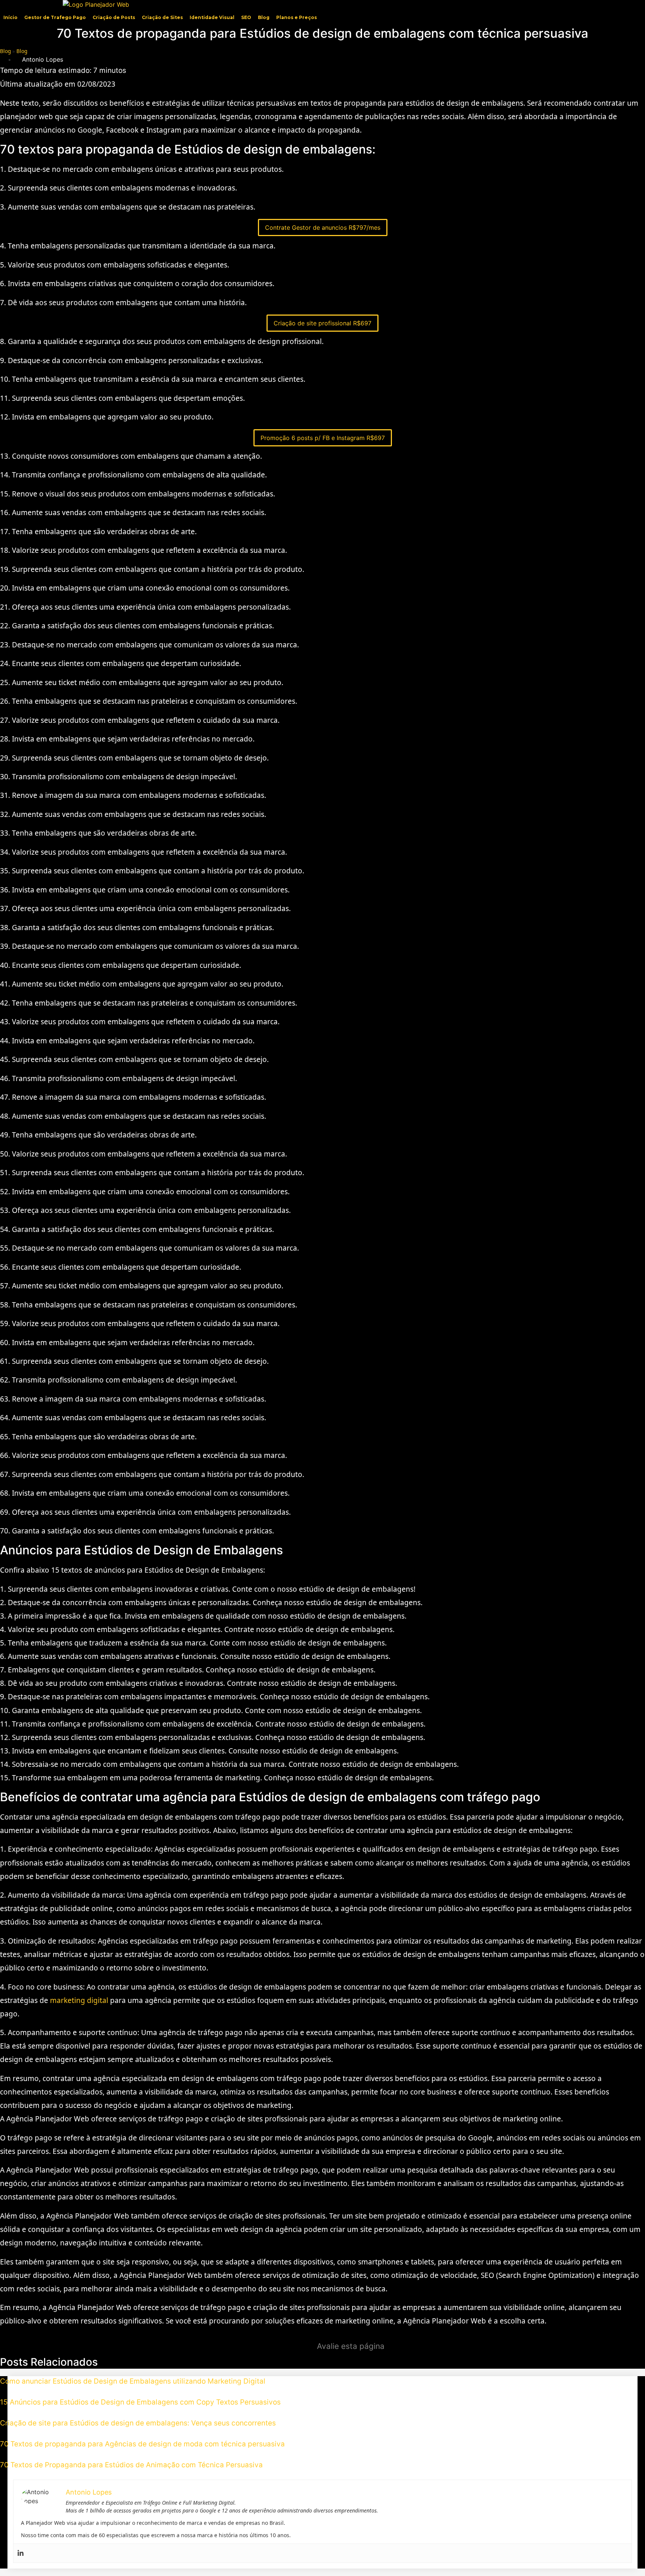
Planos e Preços (297, 17)
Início (10, 17)
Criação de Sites (162, 17)
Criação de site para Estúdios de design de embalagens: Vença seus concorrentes (138, 2423)
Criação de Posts (114, 17)
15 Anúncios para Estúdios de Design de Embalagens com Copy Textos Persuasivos (140, 2402)
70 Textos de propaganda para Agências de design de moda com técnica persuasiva (142, 2444)
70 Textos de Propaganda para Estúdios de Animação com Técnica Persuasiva (131, 2465)
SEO (246, 17)
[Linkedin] (21, 2553)
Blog (264, 17)
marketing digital (79, 2000)
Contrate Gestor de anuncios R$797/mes (323, 227)
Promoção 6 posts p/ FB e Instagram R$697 (323, 438)
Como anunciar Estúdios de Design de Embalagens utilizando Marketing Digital (133, 2381)
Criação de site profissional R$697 (322, 323)
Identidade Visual (212, 17)
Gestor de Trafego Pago (55, 17)
